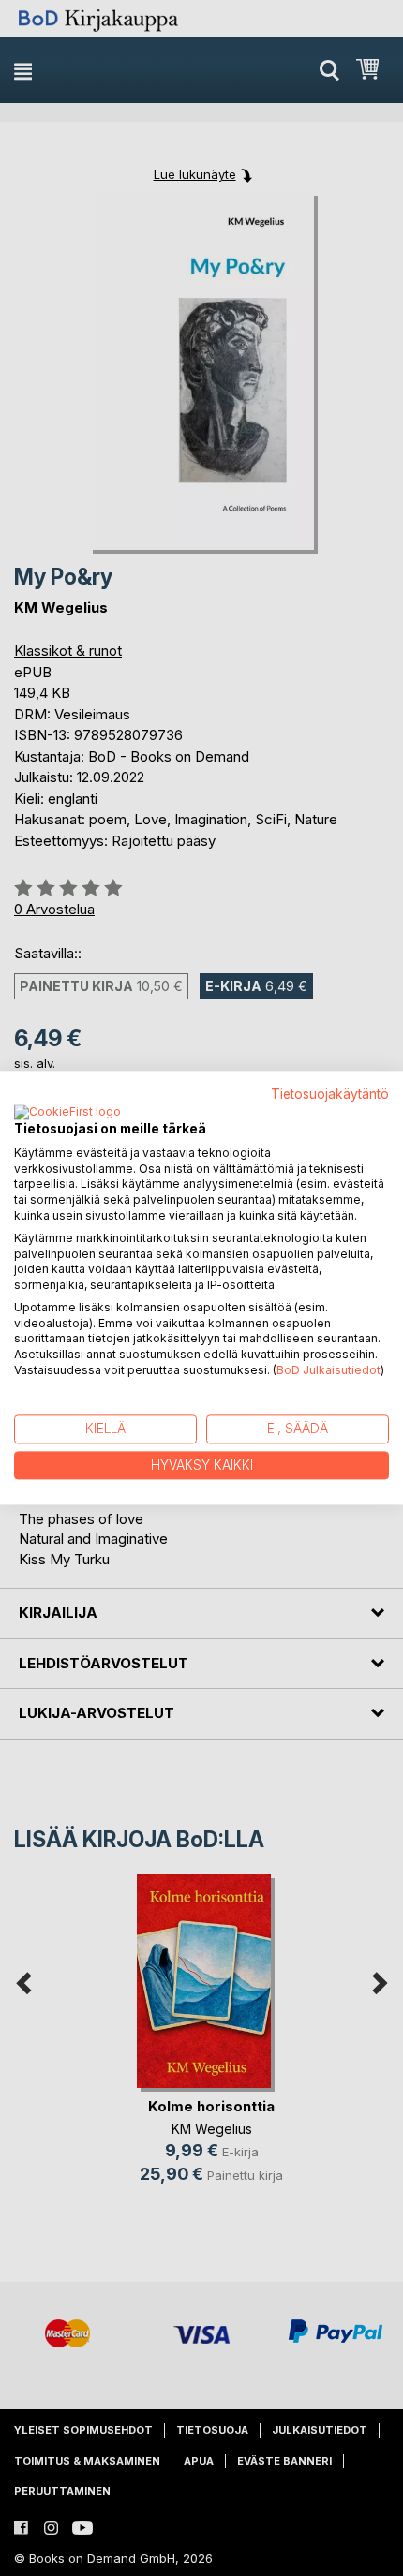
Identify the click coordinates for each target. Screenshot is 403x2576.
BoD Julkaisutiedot (328, 1370)
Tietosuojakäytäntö (330, 1094)
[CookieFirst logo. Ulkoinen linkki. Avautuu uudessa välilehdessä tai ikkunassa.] (67, 1113)
